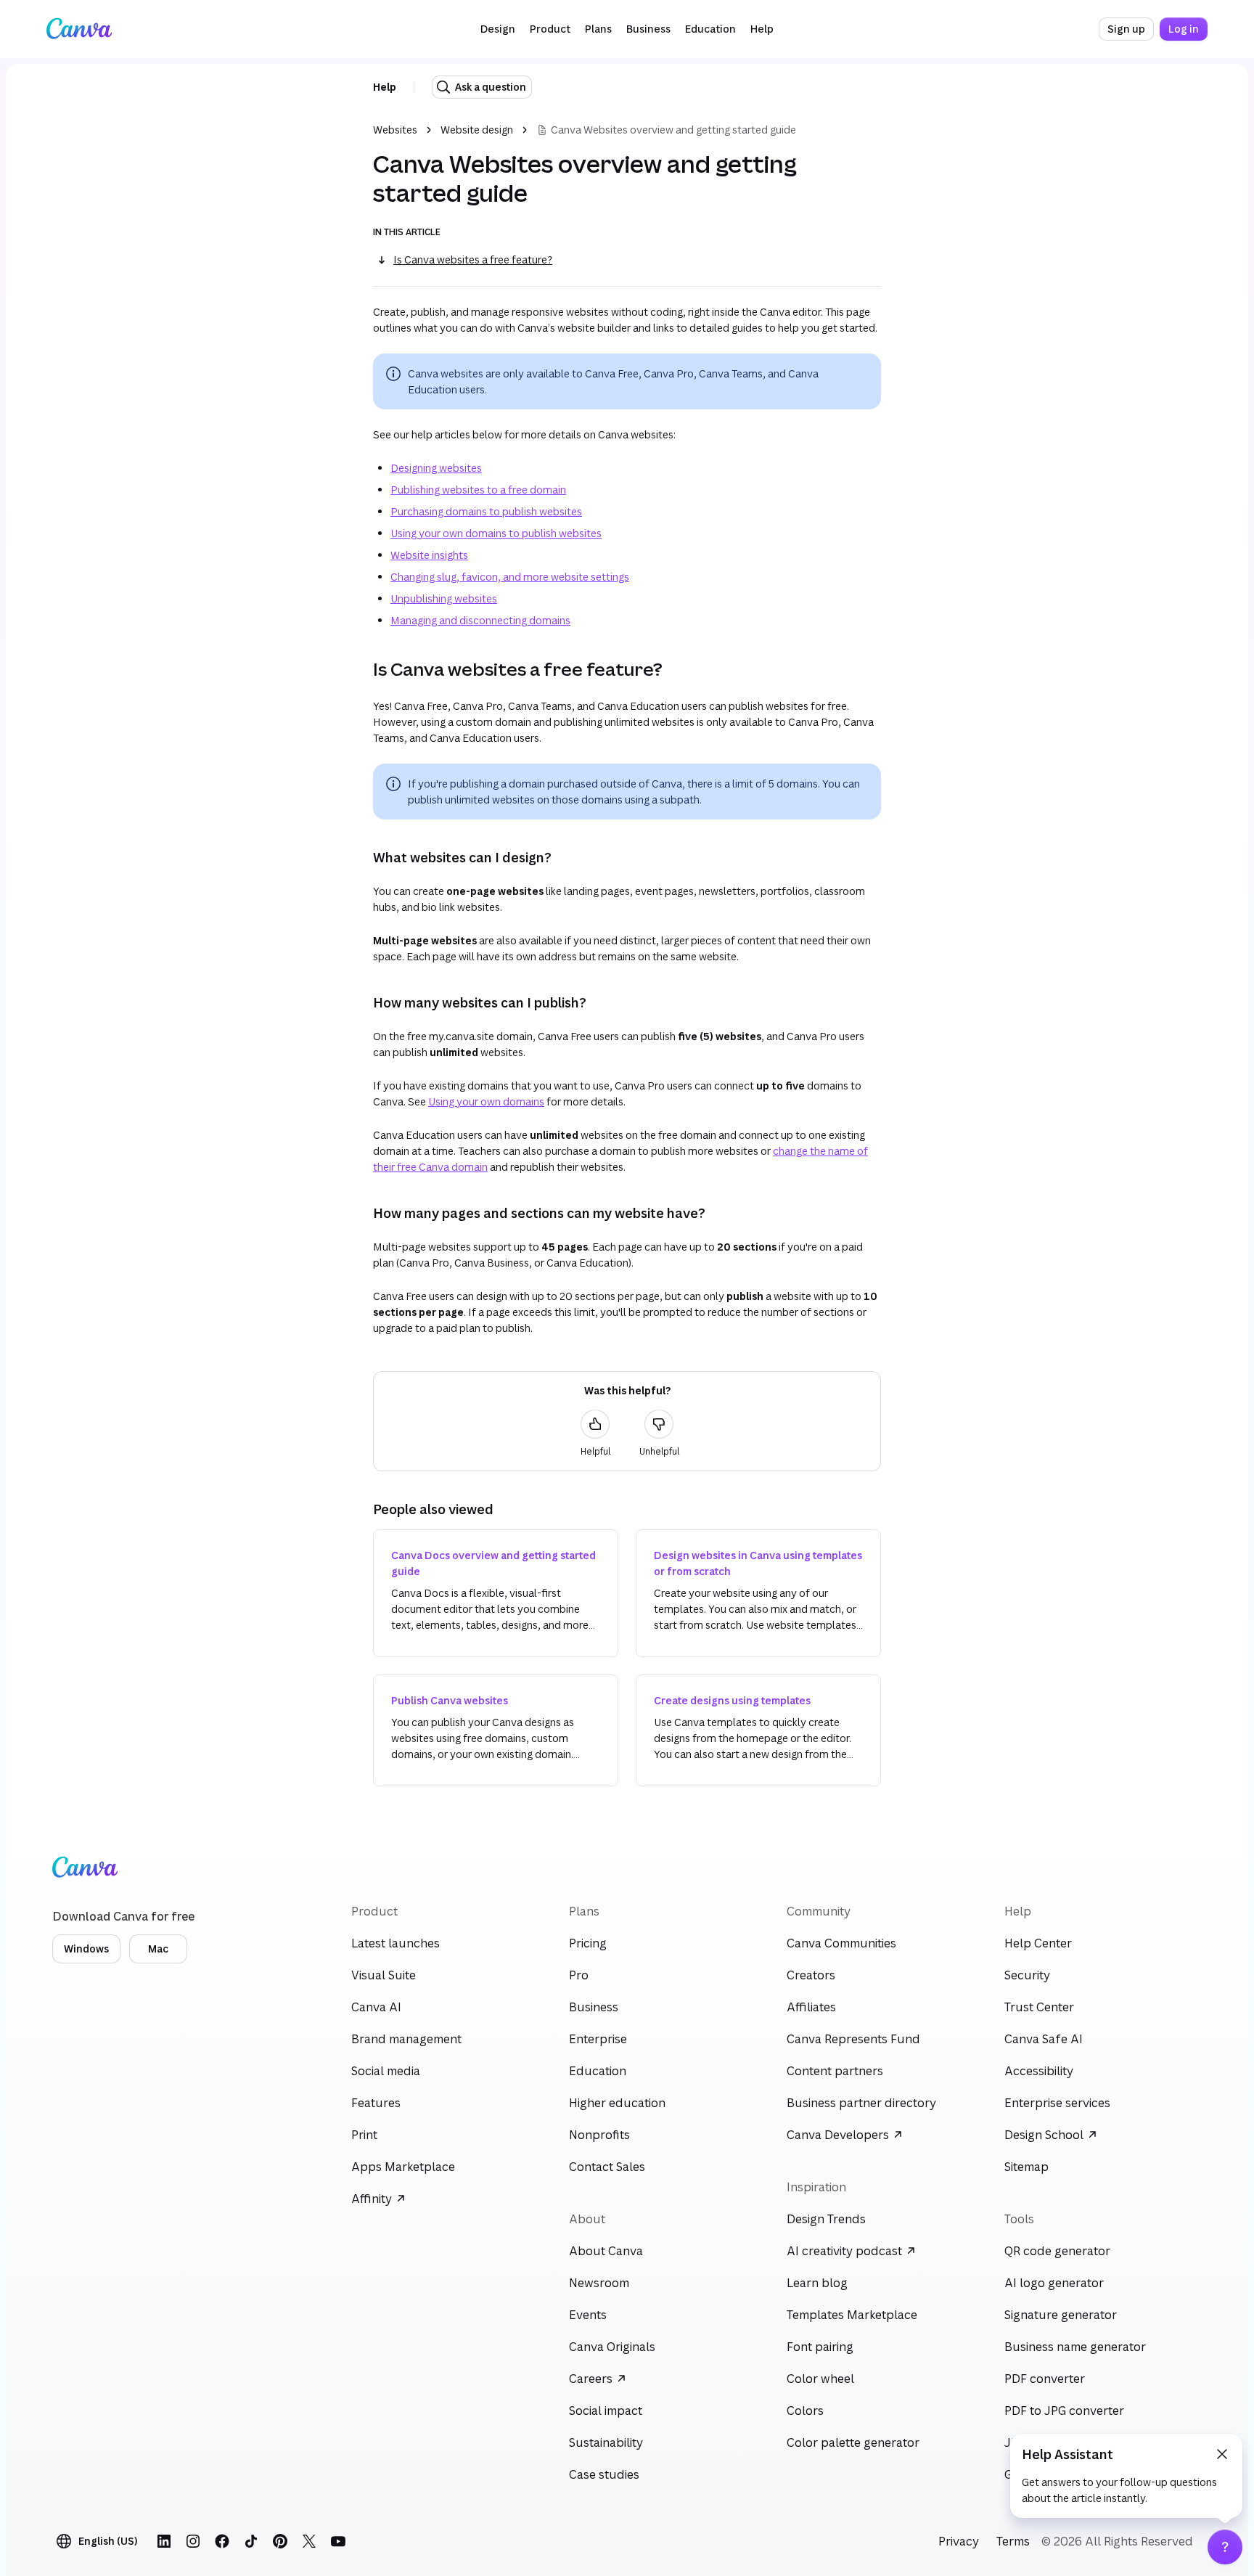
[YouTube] (338, 2541)
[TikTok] (251, 2541)
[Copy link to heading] (361, 669)
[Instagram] (193, 2541)
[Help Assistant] (1225, 2547)
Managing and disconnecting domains (480, 620)
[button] (498, 29)
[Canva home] (79, 29)
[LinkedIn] (164, 2541)
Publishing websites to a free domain (478, 490)
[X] (309, 2541)
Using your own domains (486, 1101)
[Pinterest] (280, 2541)
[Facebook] (222, 2541)
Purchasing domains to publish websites (486, 511)
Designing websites (436, 468)
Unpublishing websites (444, 598)
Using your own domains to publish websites (496, 533)
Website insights (429, 555)
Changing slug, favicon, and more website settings (510, 577)
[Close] (1222, 2454)
